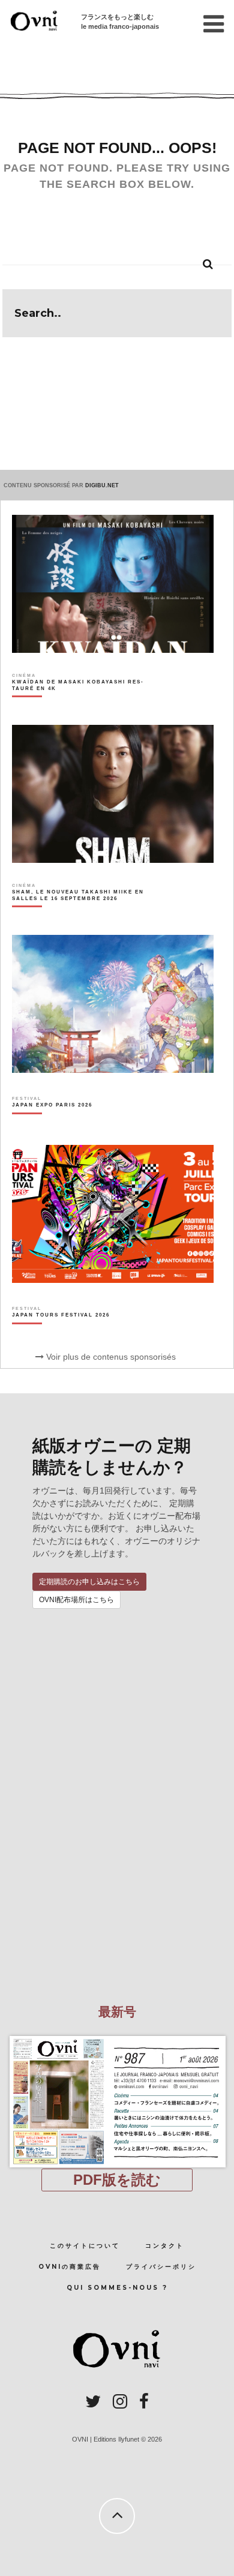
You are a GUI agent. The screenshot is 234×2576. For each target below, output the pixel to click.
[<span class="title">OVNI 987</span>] (117, 2036)
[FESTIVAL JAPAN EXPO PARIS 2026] (52, 1126)
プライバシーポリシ (161, 2267)
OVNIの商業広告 (70, 2267)
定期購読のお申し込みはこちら (89, 1582)
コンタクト (165, 2246)
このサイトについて (85, 2246)
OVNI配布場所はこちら (76, 1600)
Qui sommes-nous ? (117, 2288)
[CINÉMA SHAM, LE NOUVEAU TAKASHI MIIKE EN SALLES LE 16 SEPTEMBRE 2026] (81, 916)
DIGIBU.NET (102, 485)
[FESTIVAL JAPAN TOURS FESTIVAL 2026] (61, 1336)
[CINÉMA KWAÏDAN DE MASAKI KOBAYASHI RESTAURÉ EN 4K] (81, 706)
